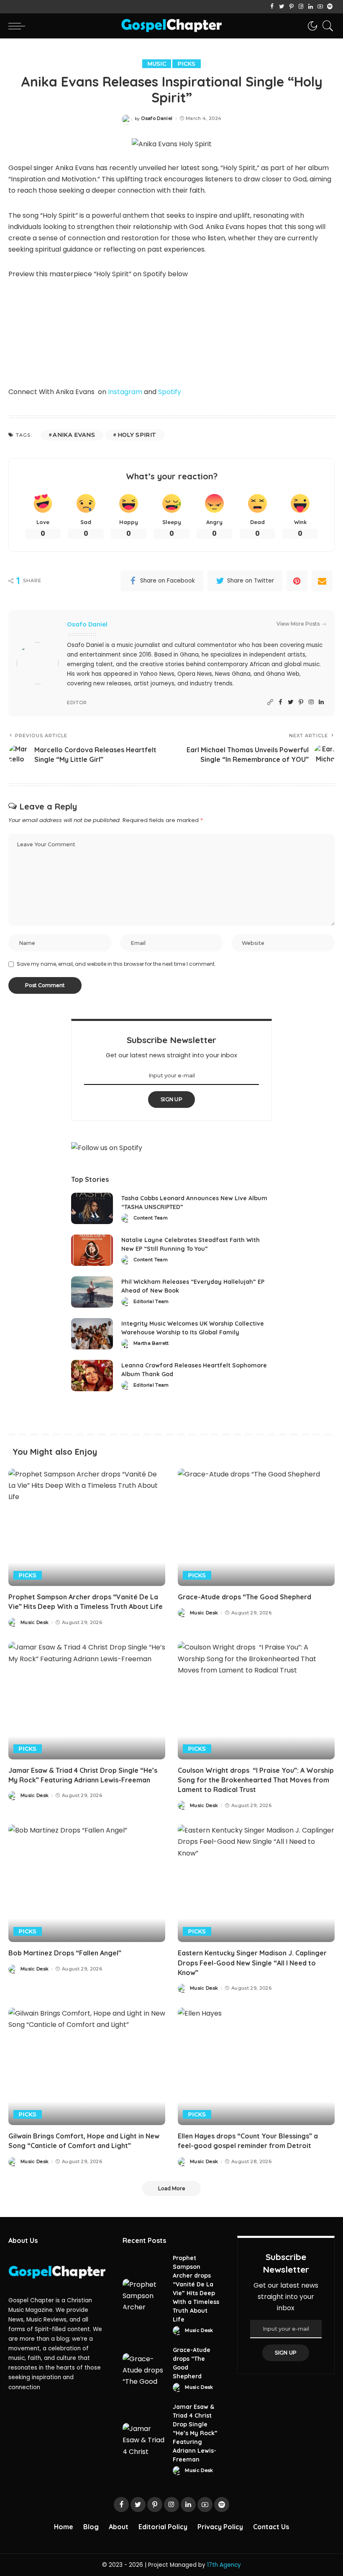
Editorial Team (151, 1302)
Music (157, 64)
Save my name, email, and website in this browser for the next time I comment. (116, 964)
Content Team (151, 1218)
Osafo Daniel (157, 118)
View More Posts (298, 624)
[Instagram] (301, 7)
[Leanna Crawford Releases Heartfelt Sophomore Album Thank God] (92, 1376)
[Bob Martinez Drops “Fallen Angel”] (87, 1883)
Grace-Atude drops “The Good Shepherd (245, 1597)
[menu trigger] (19, 26)
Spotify (170, 392)
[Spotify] (330, 7)
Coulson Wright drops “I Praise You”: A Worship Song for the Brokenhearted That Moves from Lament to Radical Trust (256, 1780)
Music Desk (35, 1623)
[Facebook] (272, 7)
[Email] (322, 581)
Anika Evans (74, 435)
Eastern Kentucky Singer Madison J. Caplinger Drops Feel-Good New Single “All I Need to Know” (252, 1963)
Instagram (125, 392)
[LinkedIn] (311, 7)
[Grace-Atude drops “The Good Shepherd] (256, 1527)
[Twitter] (282, 7)
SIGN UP (171, 1099)
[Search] (326, 26)
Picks (187, 64)
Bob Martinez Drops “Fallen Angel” (65, 1953)
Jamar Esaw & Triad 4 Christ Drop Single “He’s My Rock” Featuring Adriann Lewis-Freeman (195, 2433)
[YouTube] (320, 7)
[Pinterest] (291, 7)
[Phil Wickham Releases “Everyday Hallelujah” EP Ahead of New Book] (92, 1292)
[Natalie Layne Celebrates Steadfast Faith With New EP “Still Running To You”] (92, 1250)
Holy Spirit (137, 435)
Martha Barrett (151, 1343)
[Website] (270, 702)
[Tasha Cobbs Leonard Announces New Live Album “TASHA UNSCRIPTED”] (92, 1208)
